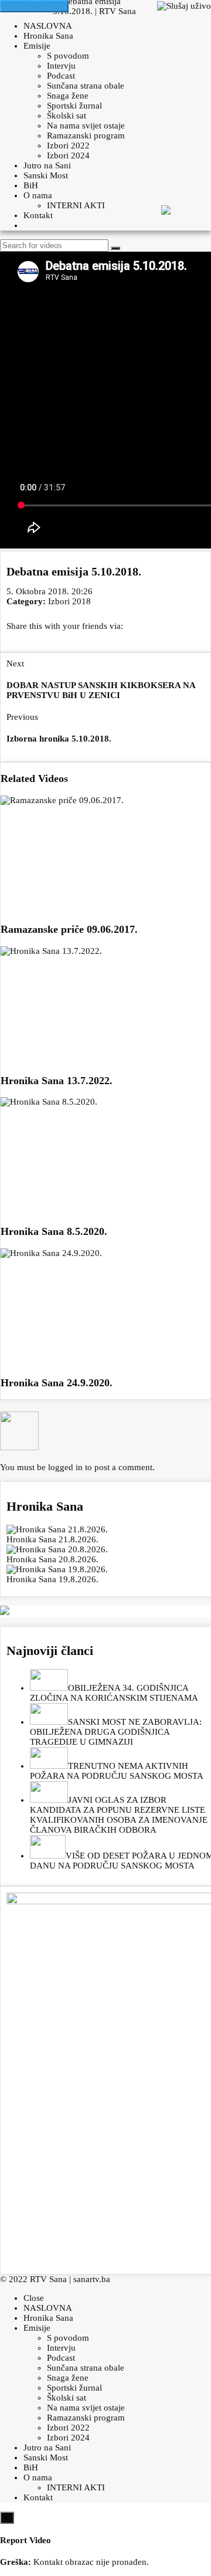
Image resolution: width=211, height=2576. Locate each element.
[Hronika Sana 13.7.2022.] (105, 1005)
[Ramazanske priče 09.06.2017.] (105, 854)
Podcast (61, 76)
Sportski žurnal (74, 106)
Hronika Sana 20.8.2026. (52, 1559)
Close (34, 2298)
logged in (65, 1467)
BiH (31, 185)
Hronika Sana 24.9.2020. (57, 1383)
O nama (38, 195)
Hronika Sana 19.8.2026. (52, 1579)
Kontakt (38, 215)
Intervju (61, 66)
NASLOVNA (48, 26)
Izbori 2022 (68, 145)
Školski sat (67, 116)
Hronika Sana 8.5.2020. (54, 1231)
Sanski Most (46, 175)
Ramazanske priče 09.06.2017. (69, 929)
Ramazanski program (86, 136)
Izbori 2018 (69, 601)
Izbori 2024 (68, 155)
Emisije (37, 46)
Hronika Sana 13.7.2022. (57, 1081)
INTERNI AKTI (76, 205)
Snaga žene (68, 96)
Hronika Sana (48, 36)
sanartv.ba (92, 2279)
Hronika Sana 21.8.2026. (52, 1539)
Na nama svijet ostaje (86, 126)
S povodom (68, 56)
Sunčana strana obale (86, 86)
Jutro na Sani (47, 165)
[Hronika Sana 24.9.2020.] (105, 1307)
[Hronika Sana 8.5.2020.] (105, 1156)
